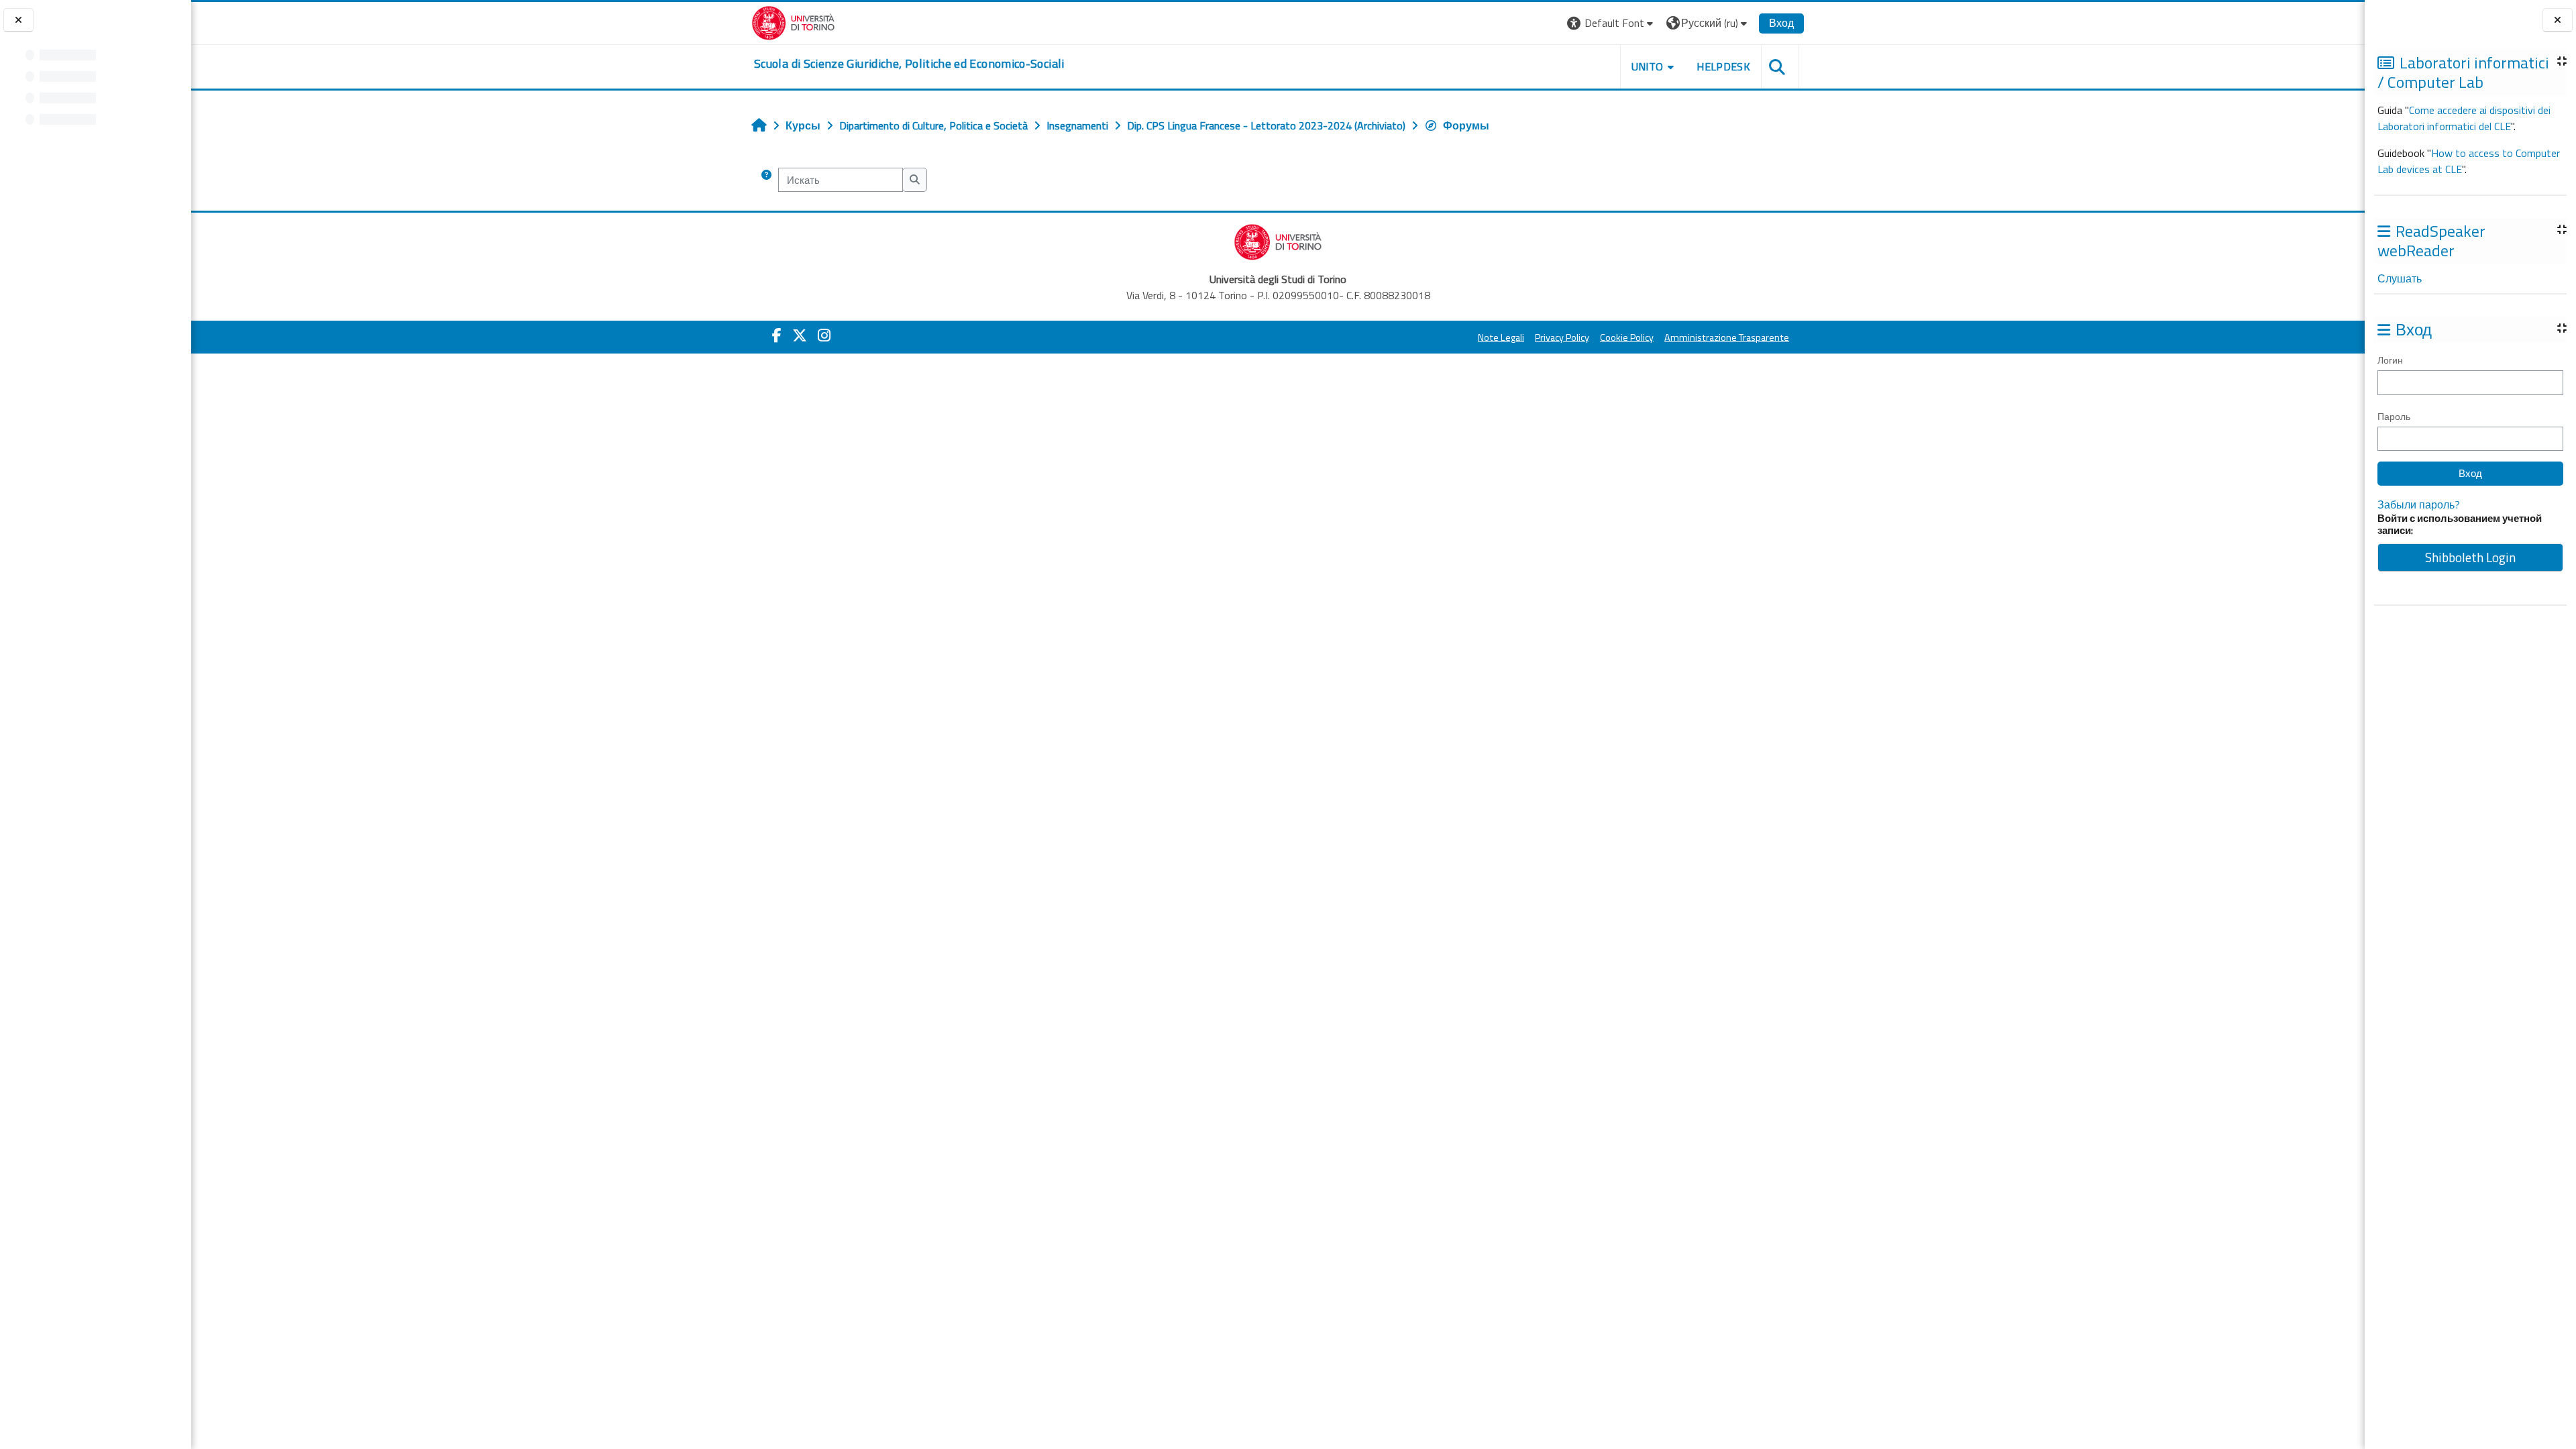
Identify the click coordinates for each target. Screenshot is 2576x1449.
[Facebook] (777, 335)
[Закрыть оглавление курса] (18, 20)
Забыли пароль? (2419, 504)
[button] (1612, 23)
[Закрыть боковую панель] (2558, 20)
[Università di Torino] (793, 21)
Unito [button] (1648, 66)
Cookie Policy (1627, 337)
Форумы (1466, 125)
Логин (2390, 360)
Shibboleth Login (2470, 557)
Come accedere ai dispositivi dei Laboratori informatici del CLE (2464, 118)
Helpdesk (1723, 66)
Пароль (2394, 416)
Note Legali (1501, 337)
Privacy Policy (1562, 337)
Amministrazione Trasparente (1727, 337)
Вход (1781, 23)
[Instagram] (824, 335)
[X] (800, 335)
